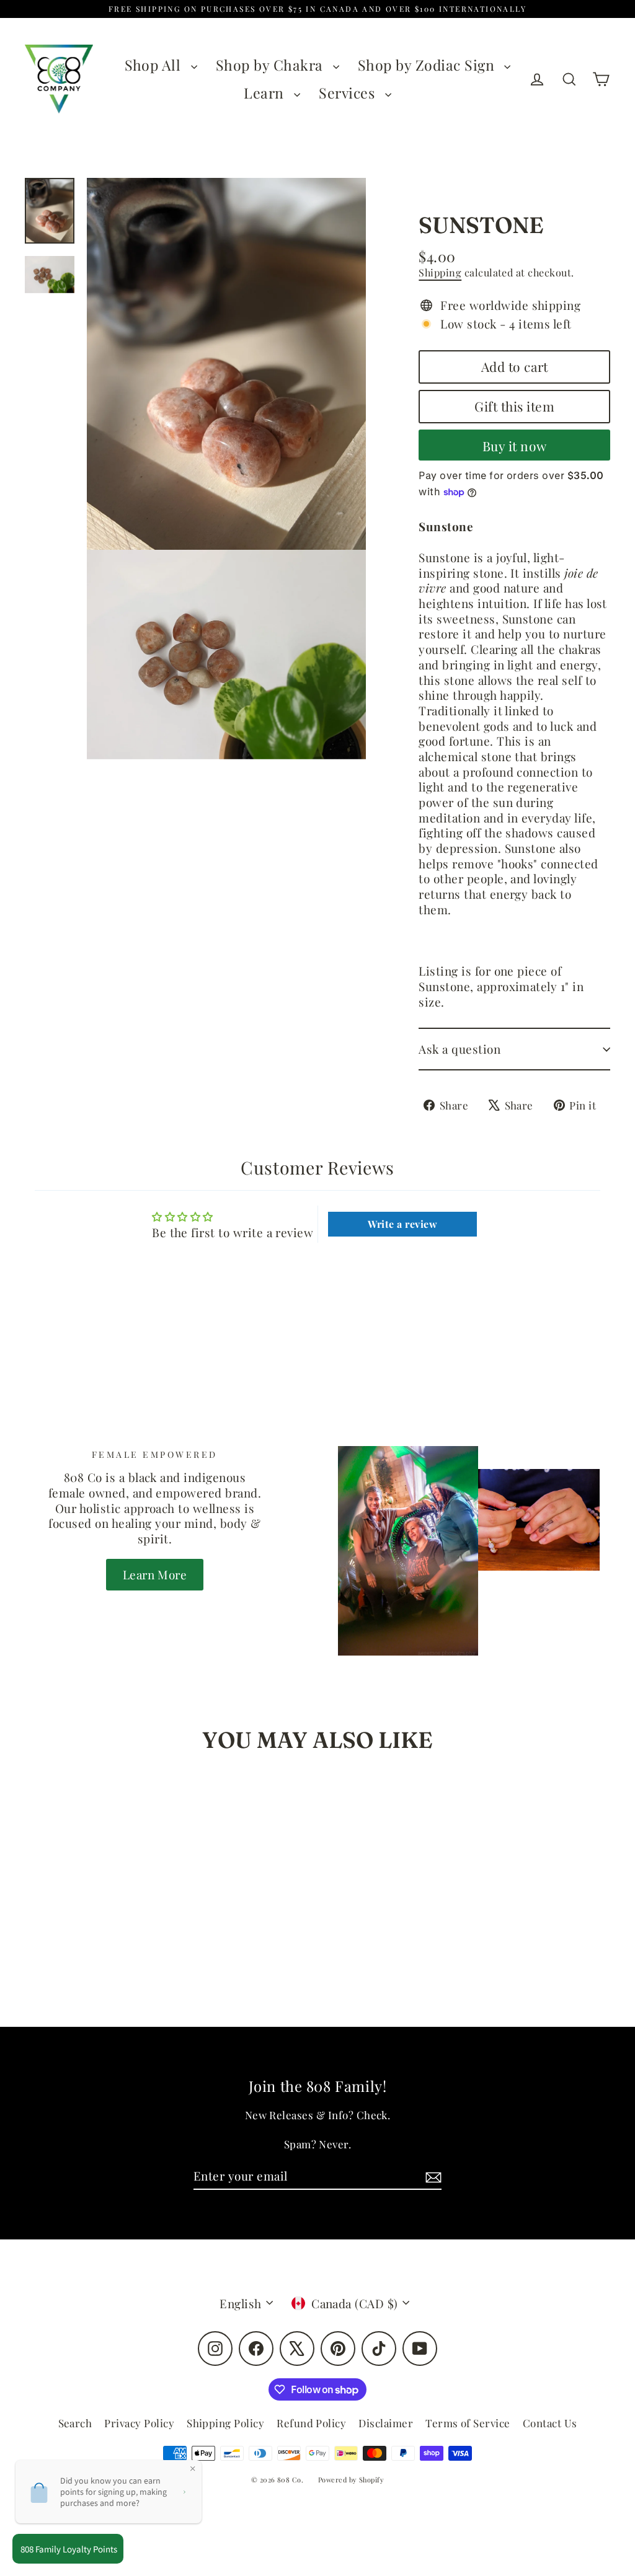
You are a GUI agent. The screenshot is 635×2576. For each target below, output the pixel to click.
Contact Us (550, 2423)
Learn (266, 93)
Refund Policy (311, 2423)
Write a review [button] (402, 1224)
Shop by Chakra (271, 65)
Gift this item (514, 406)
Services (349, 93)
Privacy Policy (139, 2423)
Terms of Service (468, 2423)
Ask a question (460, 1049)
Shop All (155, 65)
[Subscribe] (432, 2177)
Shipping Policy (225, 2423)
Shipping (440, 272)
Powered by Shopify (351, 2480)
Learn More (155, 1574)
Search (75, 2423)
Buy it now (515, 446)
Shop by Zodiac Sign (428, 65)
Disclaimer (386, 2423)
